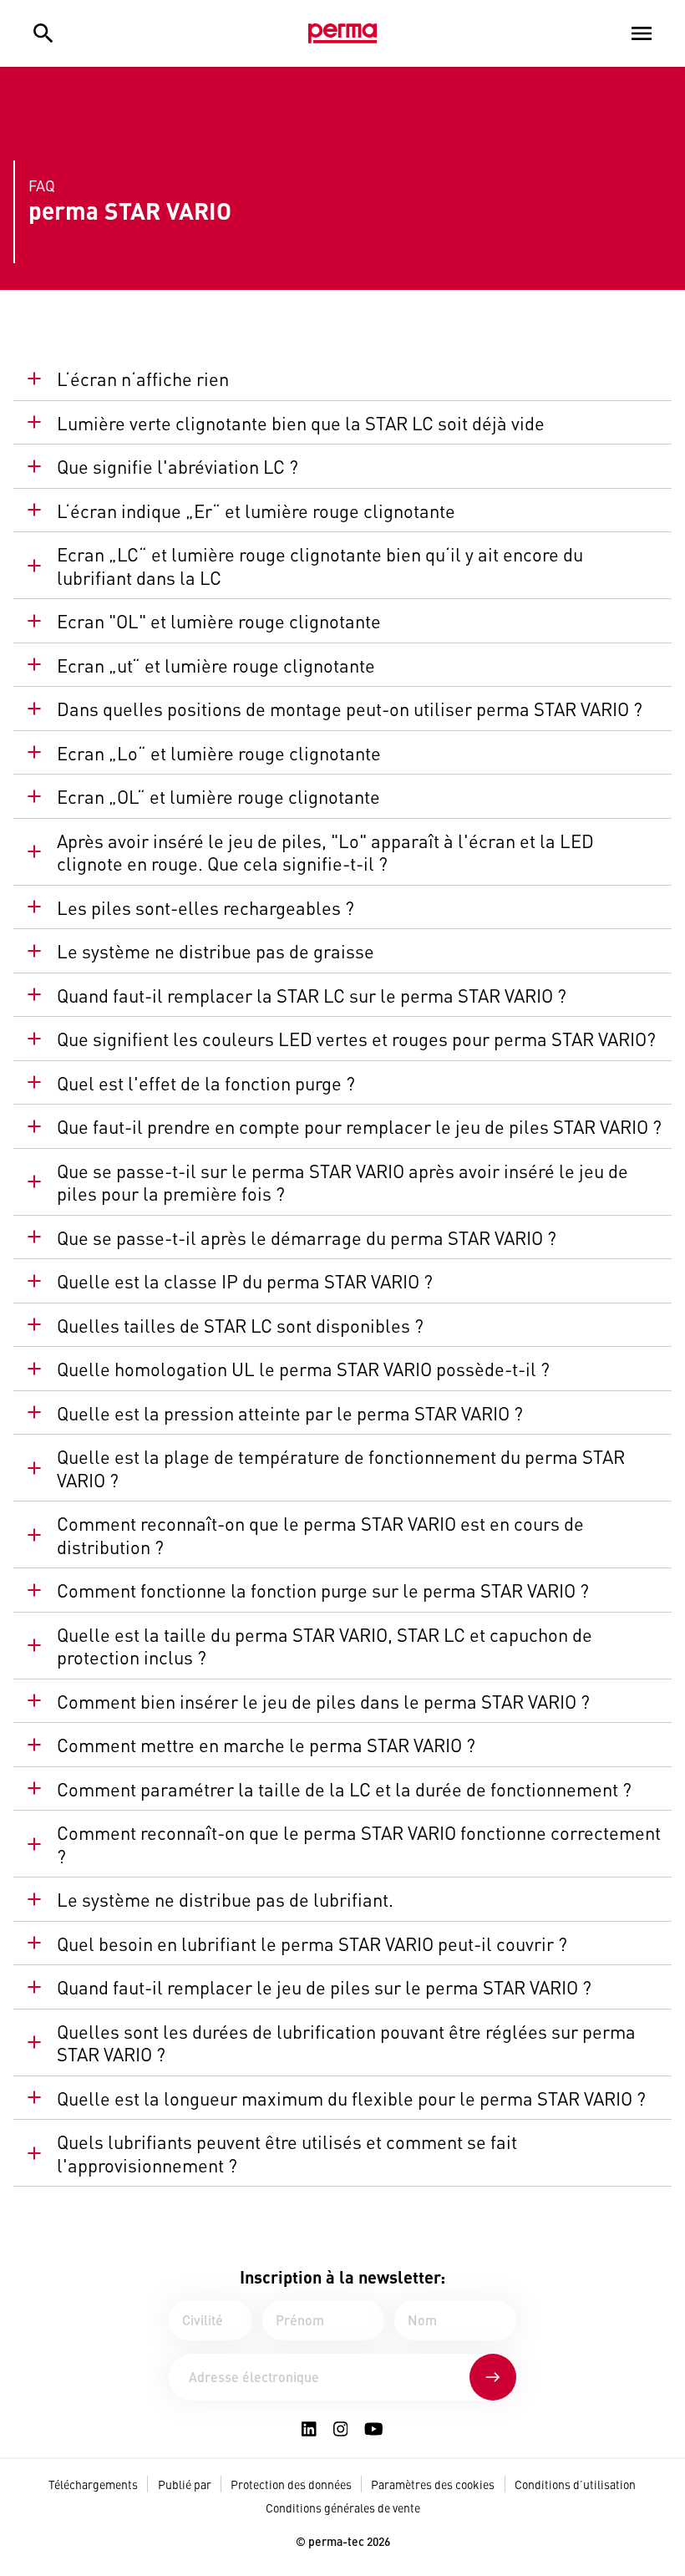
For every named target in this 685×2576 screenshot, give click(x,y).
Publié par (185, 2484)
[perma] (342, 33)
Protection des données (291, 2484)
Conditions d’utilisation (575, 2484)
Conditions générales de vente (343, 2507)
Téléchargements (93, 2484)
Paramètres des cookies (433, 2484)
